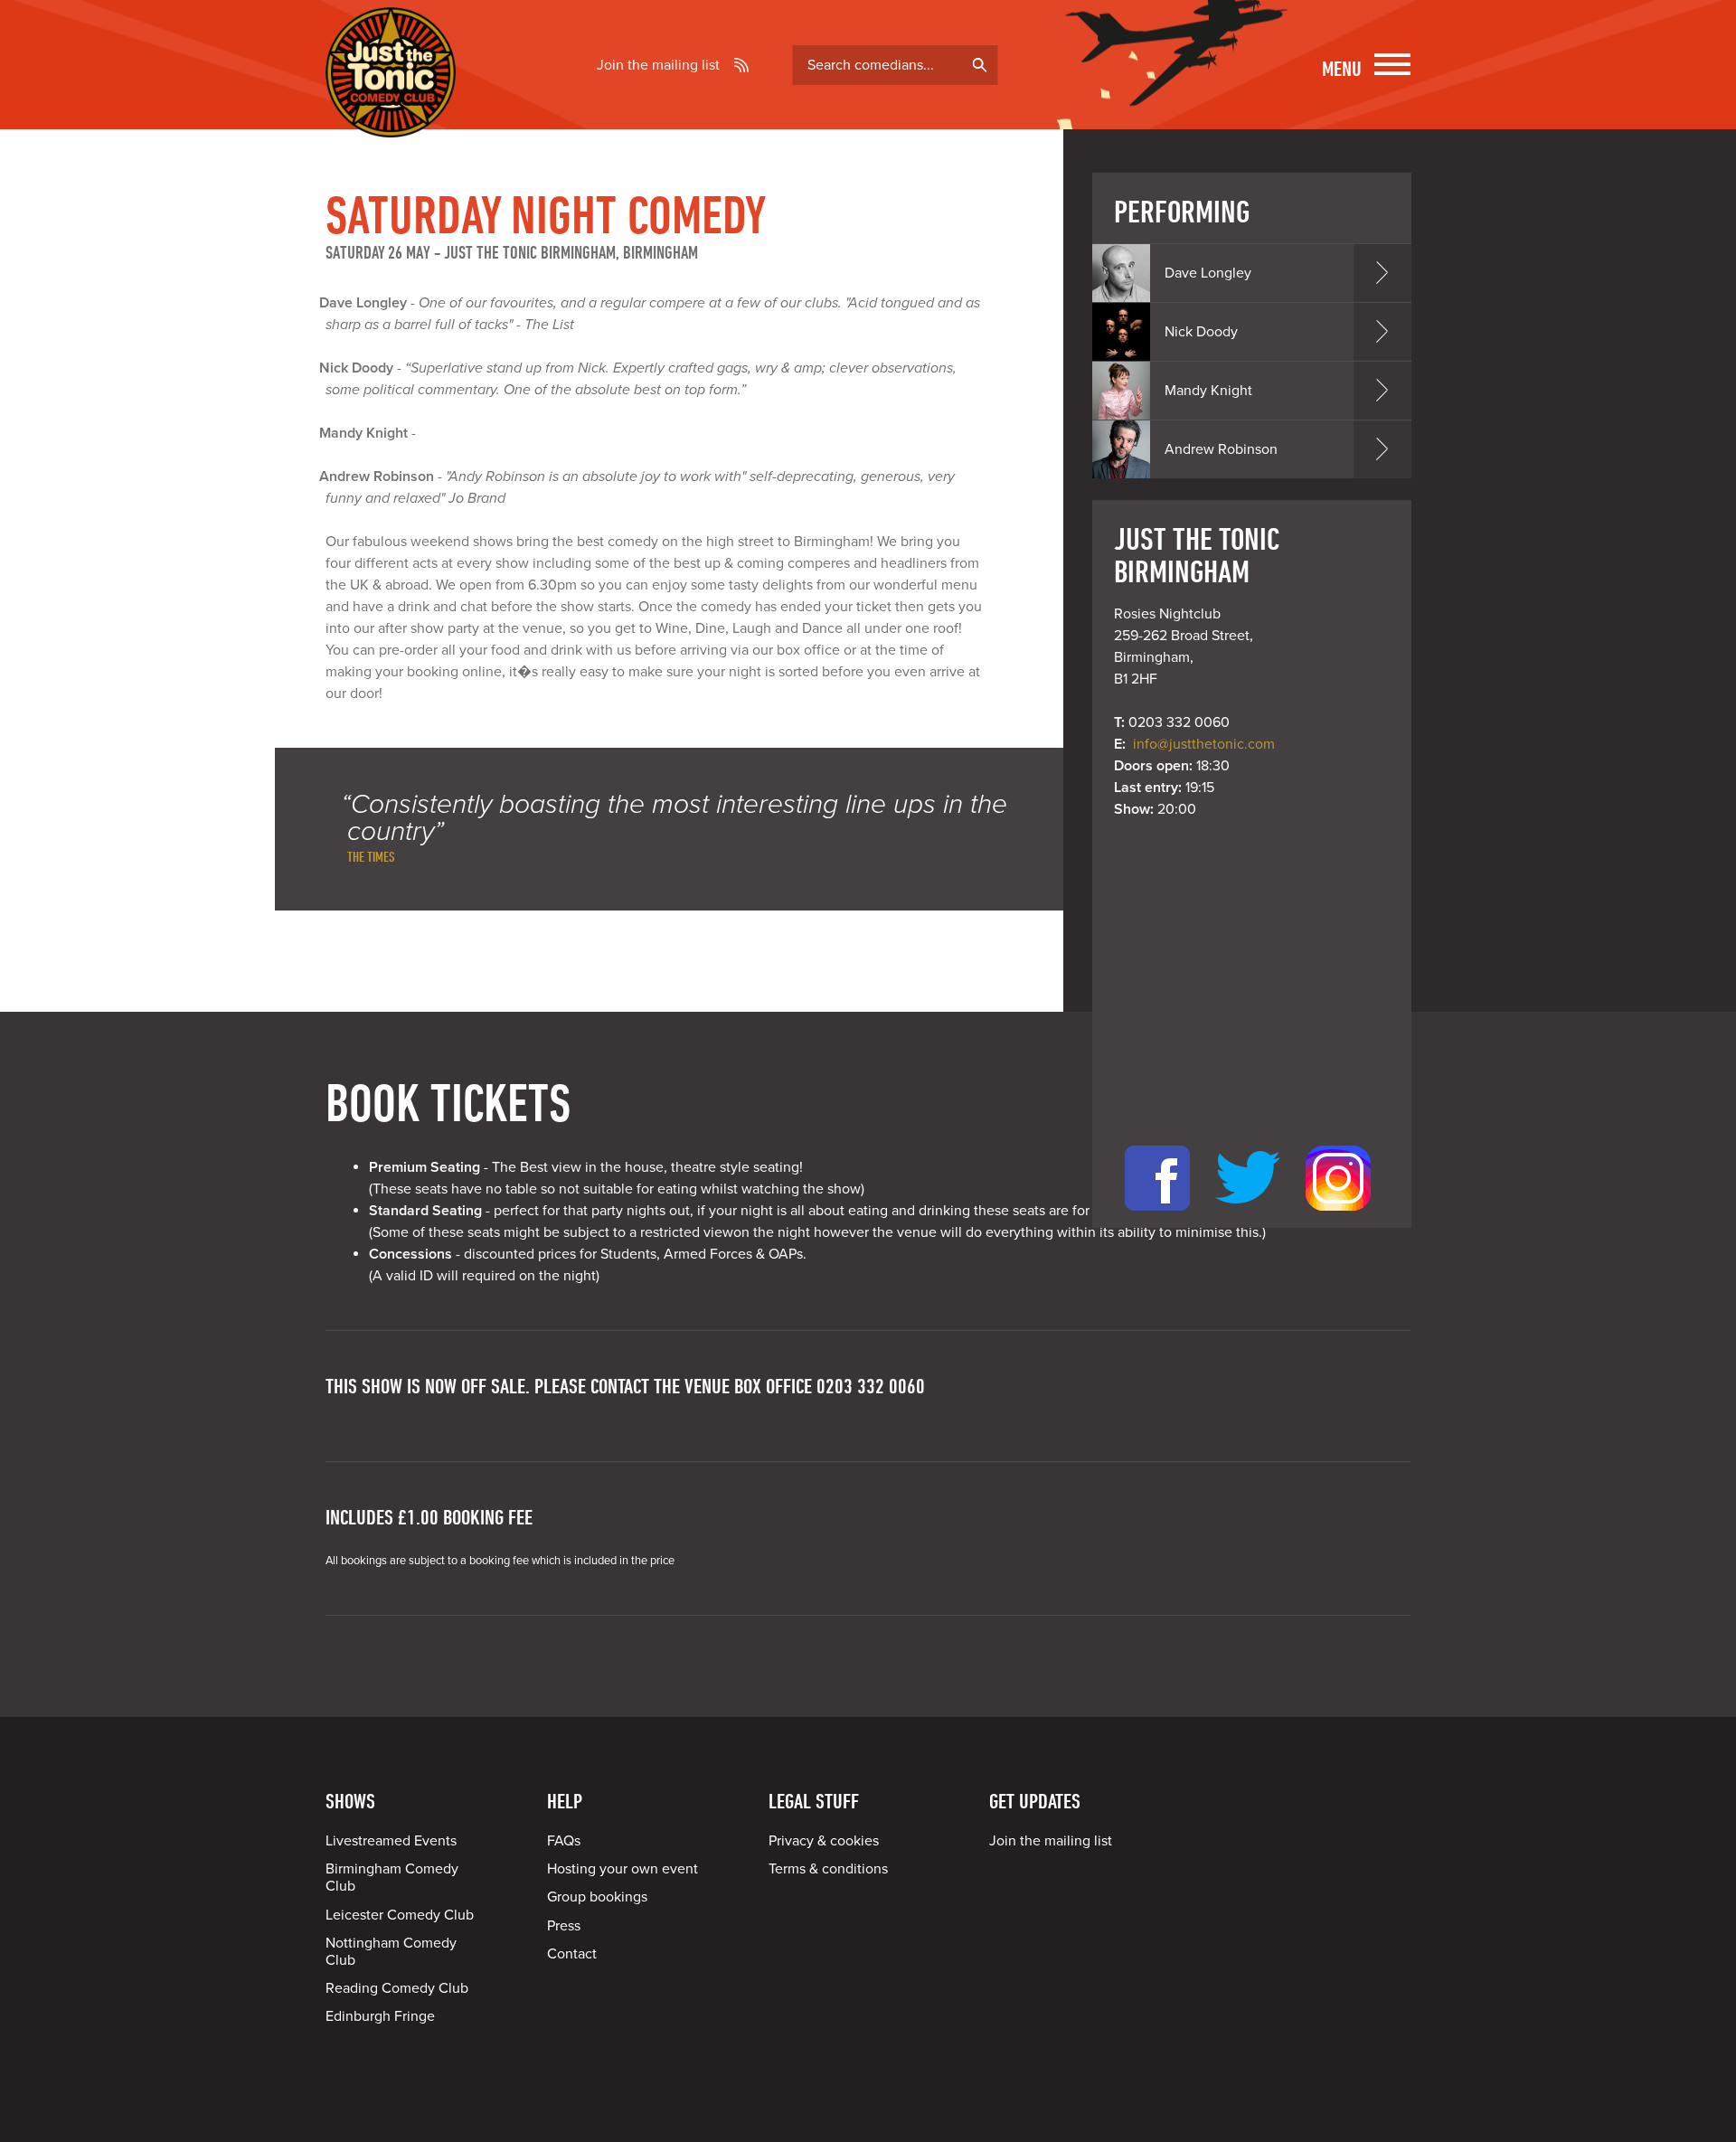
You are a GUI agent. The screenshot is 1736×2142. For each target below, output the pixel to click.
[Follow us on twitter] (1248, 1217)
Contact (572, 1954)
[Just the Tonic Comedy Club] (391, 111)
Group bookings (597, 1897)
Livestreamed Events (391, 1841)
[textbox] (896, 65)
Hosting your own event (623, 1869)
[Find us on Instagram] (1338, 1217)
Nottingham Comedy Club (391, 1952)
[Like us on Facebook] (1157, 1217)
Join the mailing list (658, 65)
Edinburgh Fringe (380, 2016)
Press (564, 1926)
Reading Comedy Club (397, 1988)
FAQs (564, 1841)
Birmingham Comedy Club (392, 1878)
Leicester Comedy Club (400, 1915)
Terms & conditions (828, 1869)
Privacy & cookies (824, 1841)
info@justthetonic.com (1204, 744)
